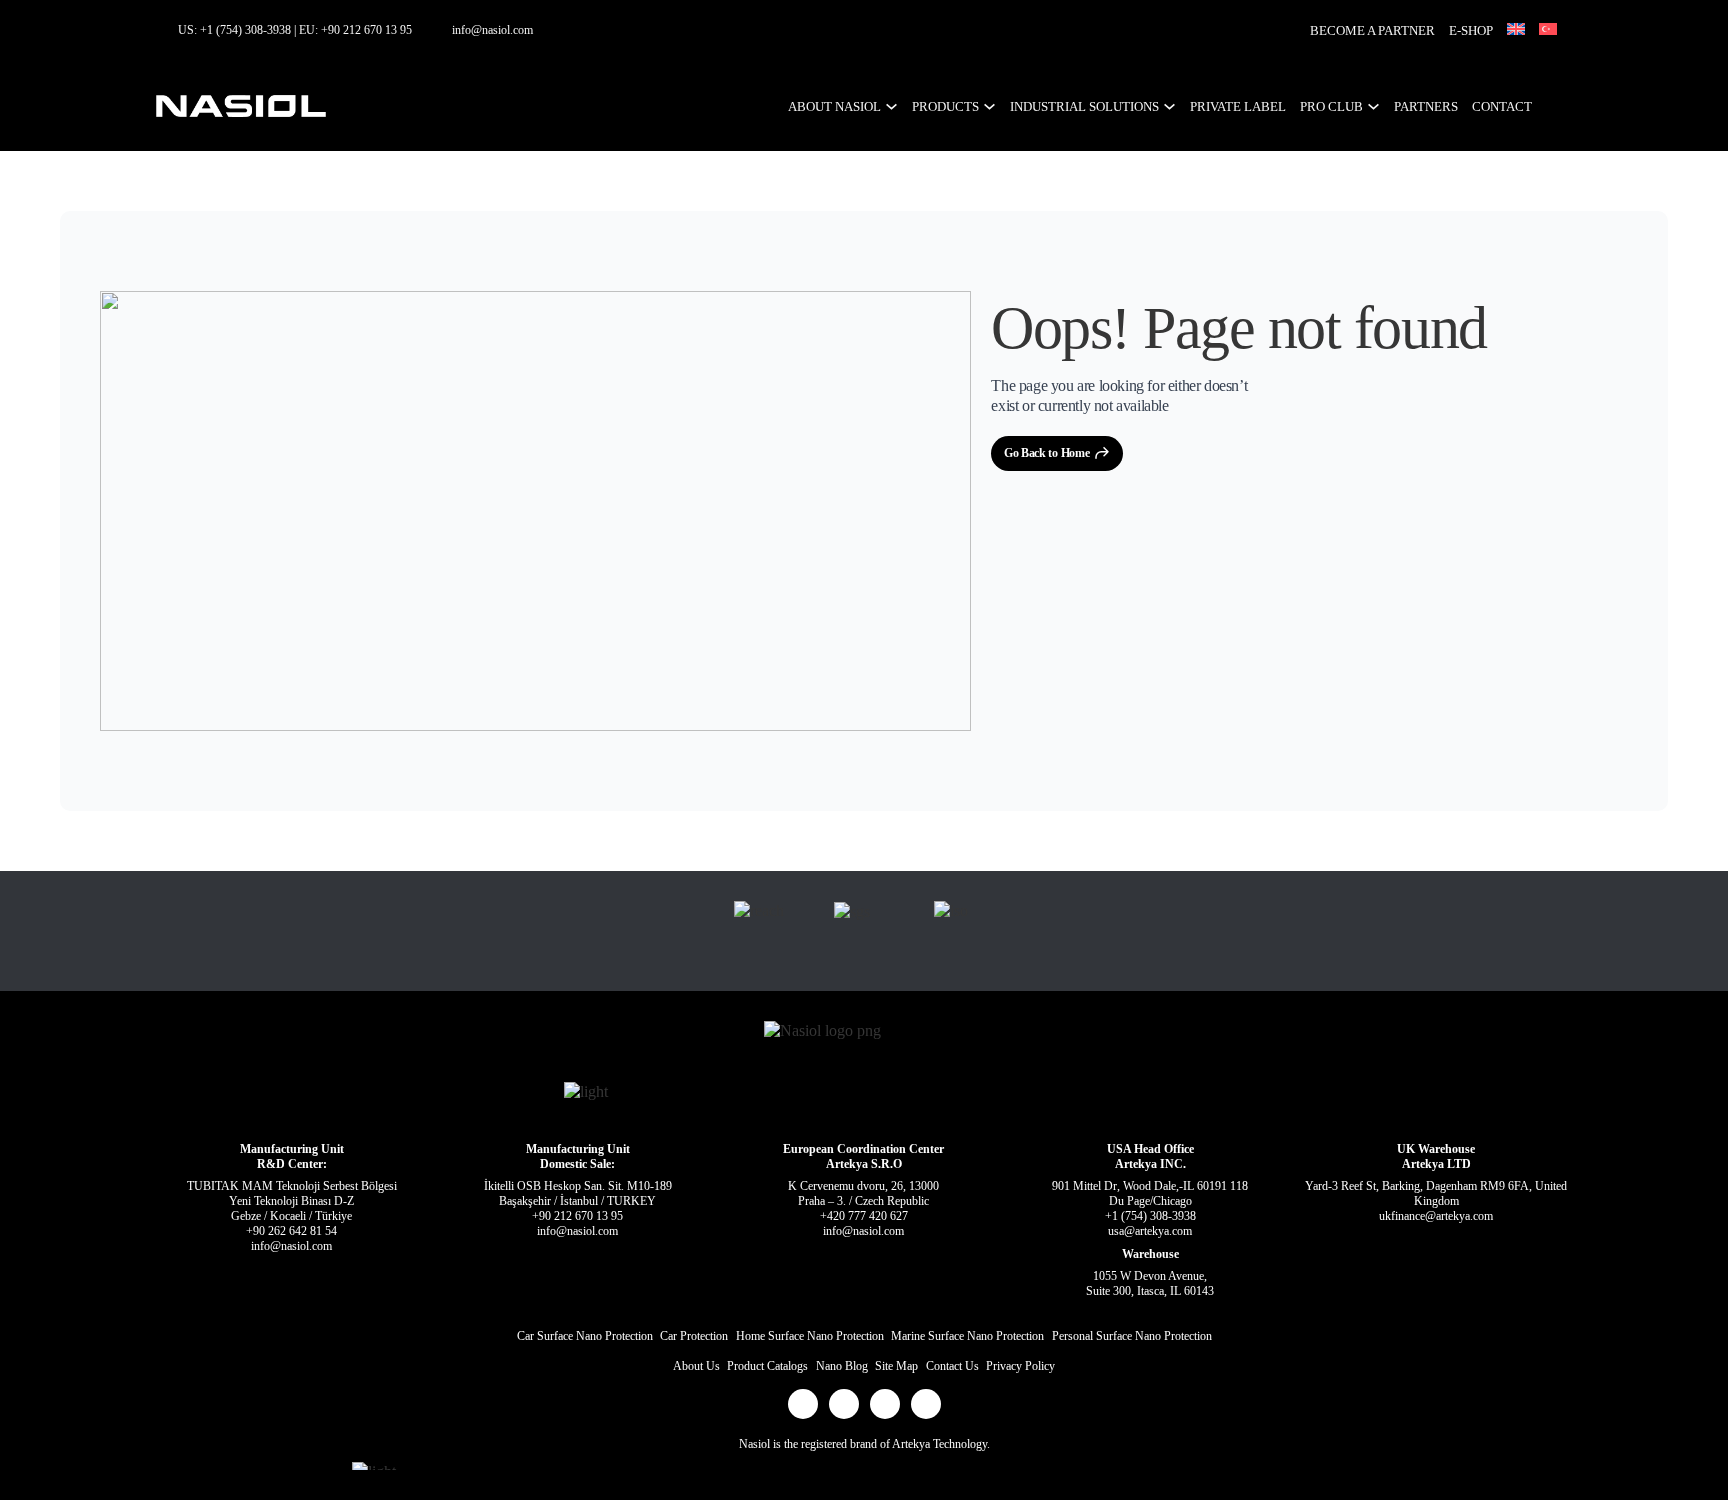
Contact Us (952, 1366)
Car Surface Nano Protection (585, 1336)
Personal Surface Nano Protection (1132, 1336)
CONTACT (1502, 106)
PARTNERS (1426, 106)
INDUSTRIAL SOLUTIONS (1084, 106)
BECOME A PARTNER (1372, 30)
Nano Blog (842, 1366)
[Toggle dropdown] (891, 106)
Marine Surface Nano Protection (967, 1336)
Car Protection (694, 1336)
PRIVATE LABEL (1238, 106)
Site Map (896, 1366)
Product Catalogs (767, 1366)
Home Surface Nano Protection (810, 1336)
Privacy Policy (1020, 1366)
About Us (696, 1366)
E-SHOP (1471, 30)
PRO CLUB (1331, 106)
